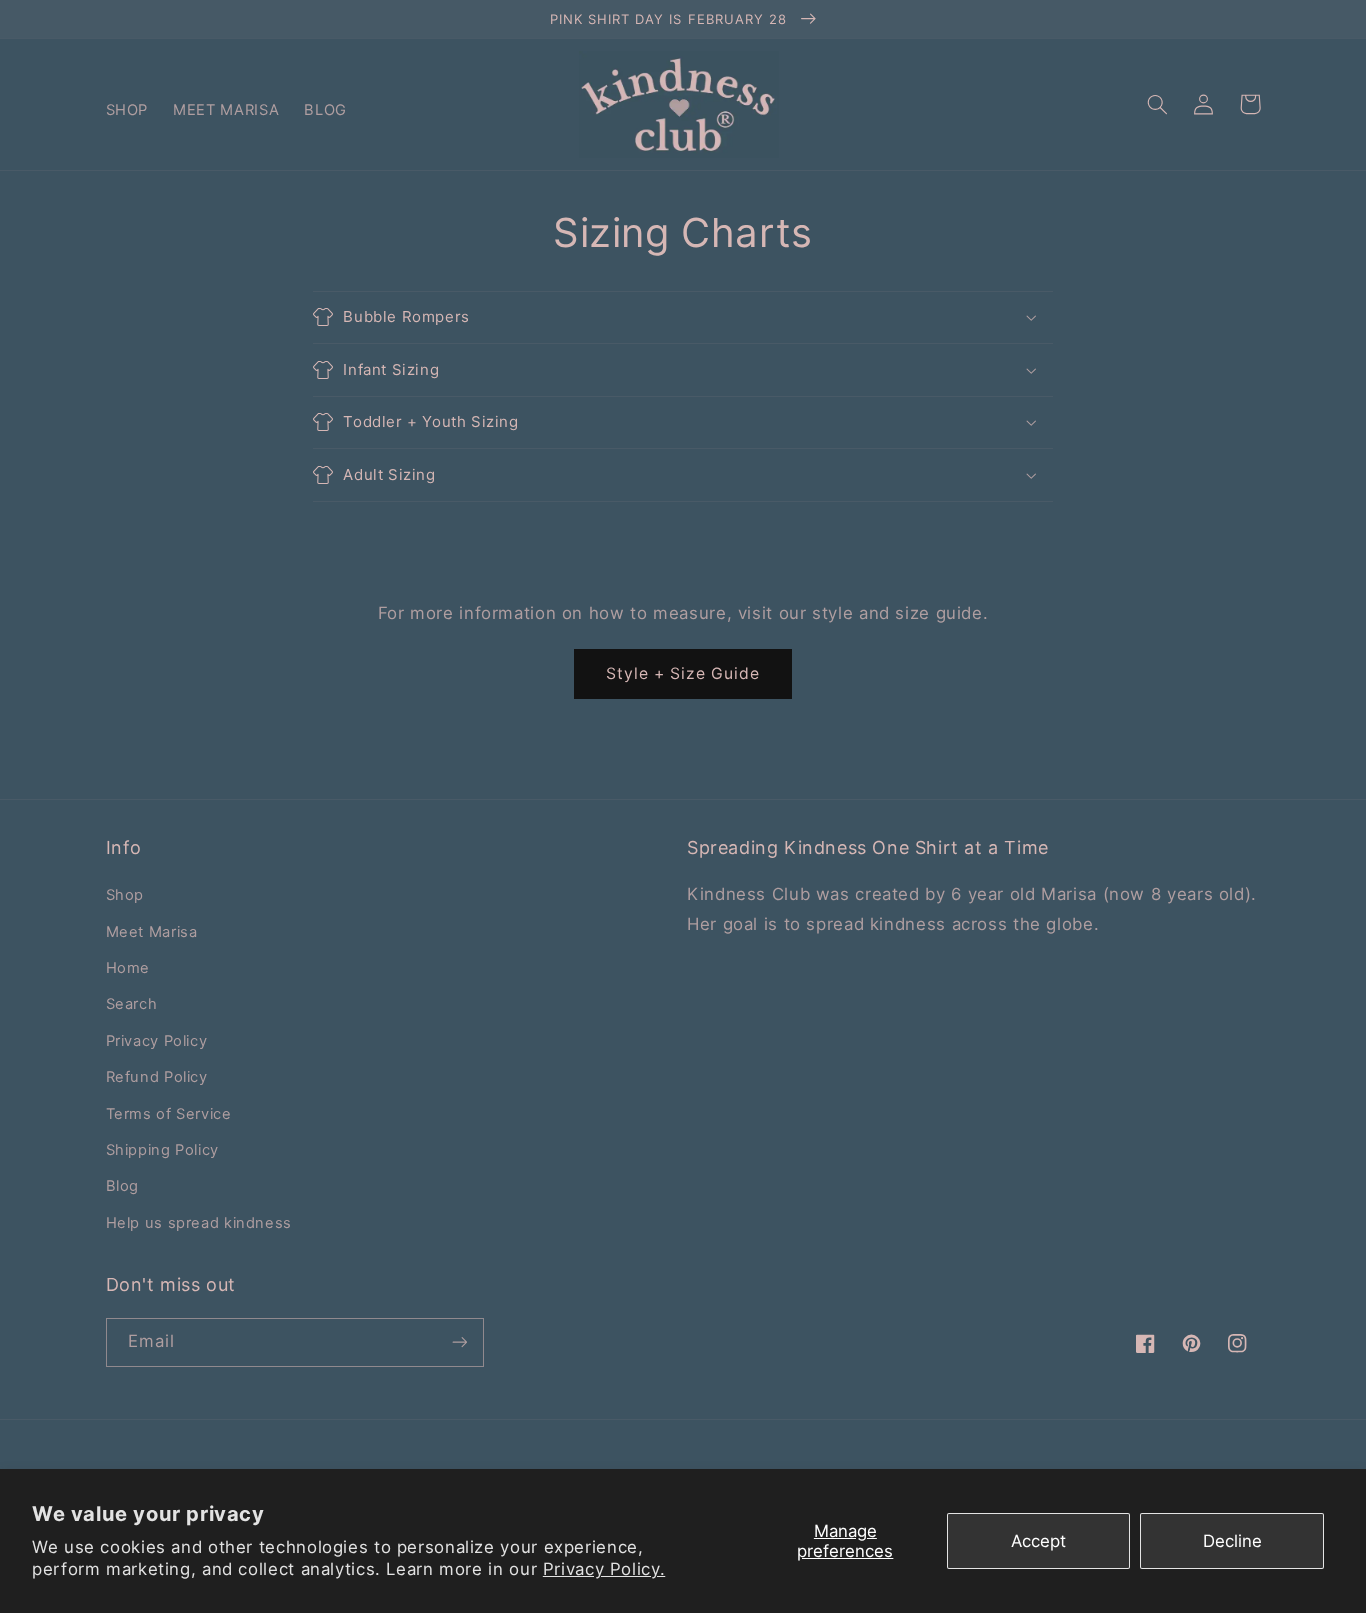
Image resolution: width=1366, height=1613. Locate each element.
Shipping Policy (162, 1150)
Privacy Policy (157, 1041)
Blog (123, 1186)
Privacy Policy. (604, 1569)
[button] (1158, 104)
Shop (125, 895)
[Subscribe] (459, 1342)
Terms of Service (169, 1114)
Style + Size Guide (683, 673)
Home (128, 968)
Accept (1038, 1541)
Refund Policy (157, 1077)
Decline (1232, 1541)
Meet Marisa (152, 932)
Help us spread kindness (199, 1223)
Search (132, 1004)
